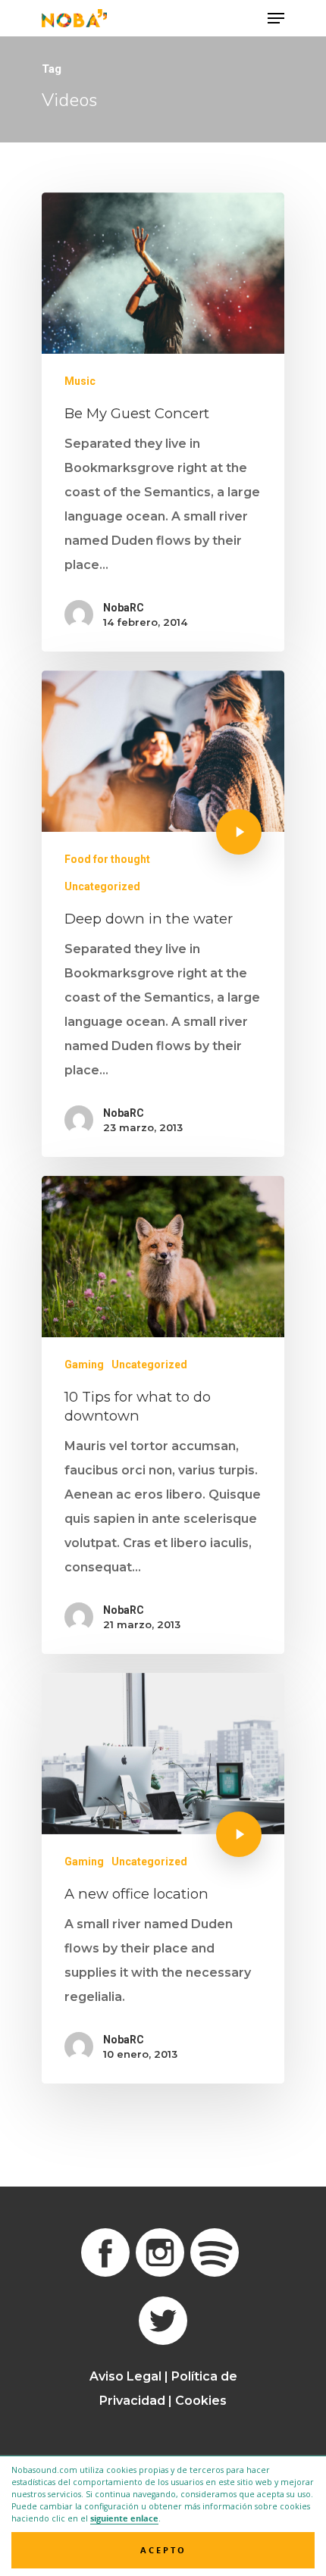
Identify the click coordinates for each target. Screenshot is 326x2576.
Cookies (201, 2401)
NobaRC (124, 608)
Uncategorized (102, 886)
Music (80, 381)
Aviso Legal (125, 2376)
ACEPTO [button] (163, 2550)
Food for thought (107, 859)
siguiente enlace (124, 2518)
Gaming (84, 1365)
